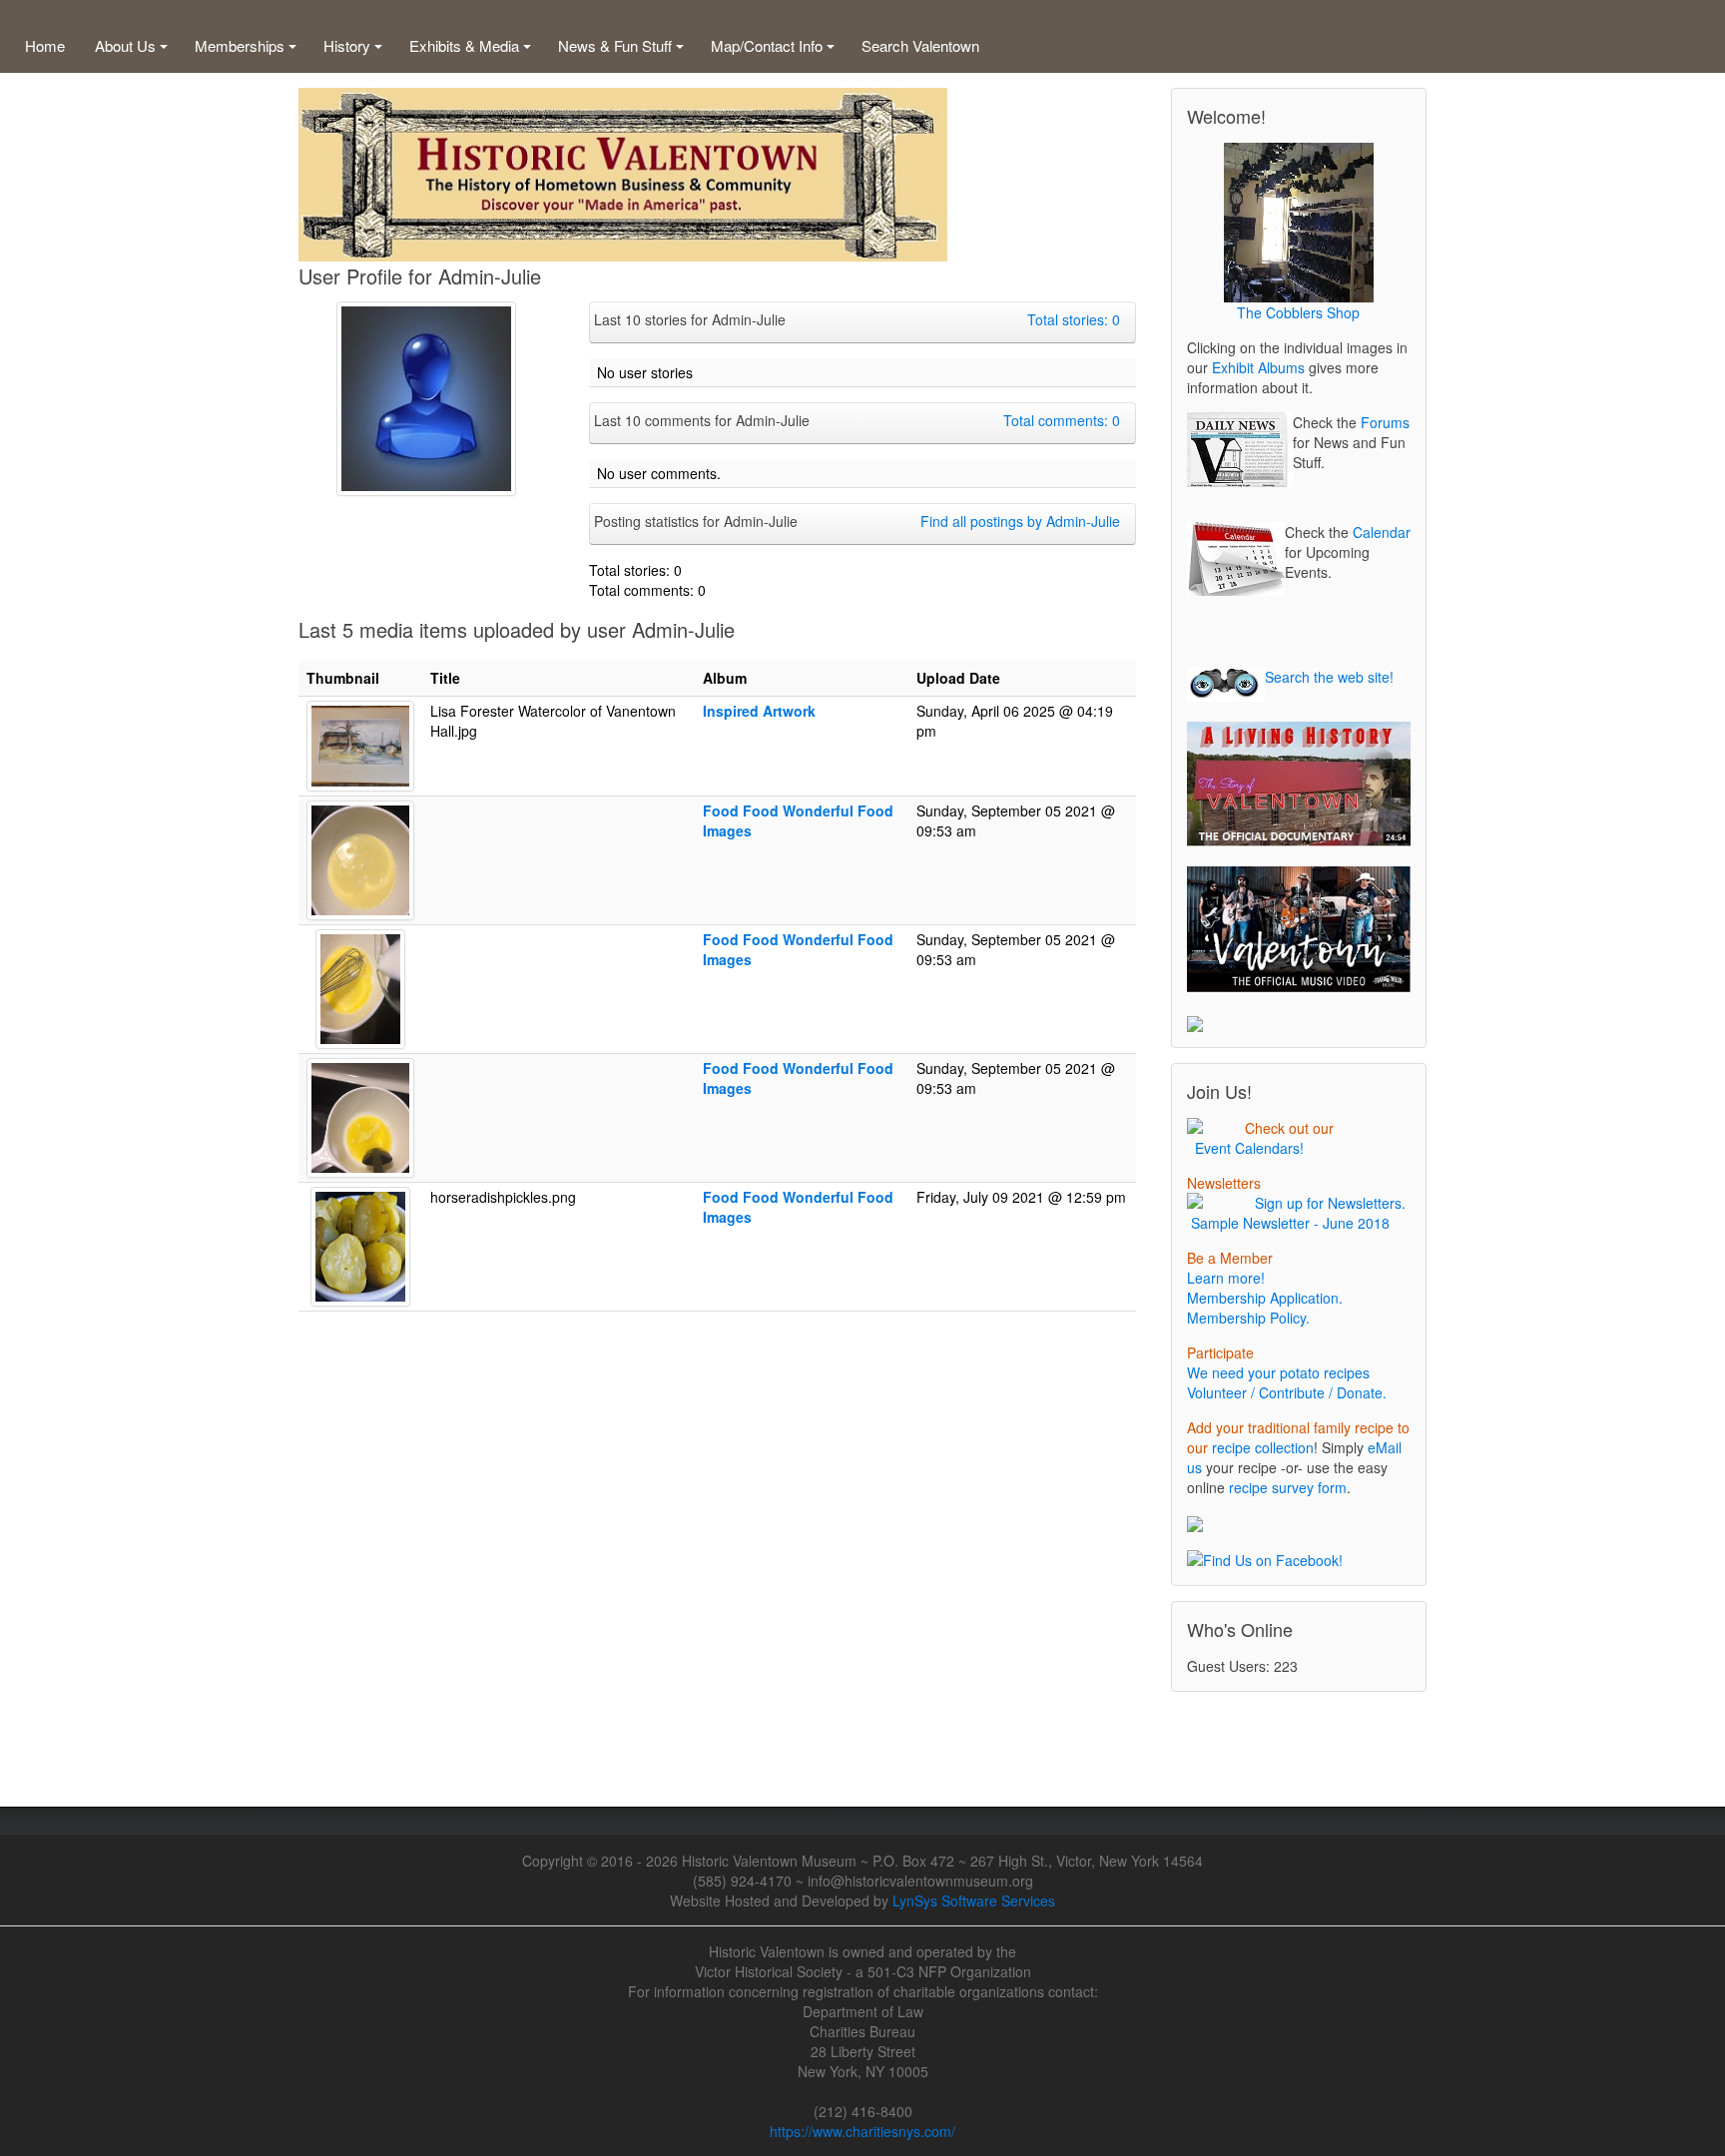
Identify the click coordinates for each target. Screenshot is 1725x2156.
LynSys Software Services (974, 1900)
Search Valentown (920, 45)
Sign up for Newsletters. (1326, 1203)
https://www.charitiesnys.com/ (862, 2131)
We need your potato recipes (1278, 1372)
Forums (1385, 422)
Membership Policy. (1248, 1318)
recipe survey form (1288, 1487)
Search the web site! (1329, 677)
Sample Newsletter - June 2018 (1288, 1223)
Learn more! (1226, 1278)
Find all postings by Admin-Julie (1020, 521)
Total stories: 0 (1074, 319)
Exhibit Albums (1258, 367)
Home (45, 45)
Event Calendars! (1245, 1148)
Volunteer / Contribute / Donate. (1287, 1392)
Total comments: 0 (1062, 420)
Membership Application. (1265, 1298)
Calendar (1382, 532)
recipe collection (1263, 1447)
